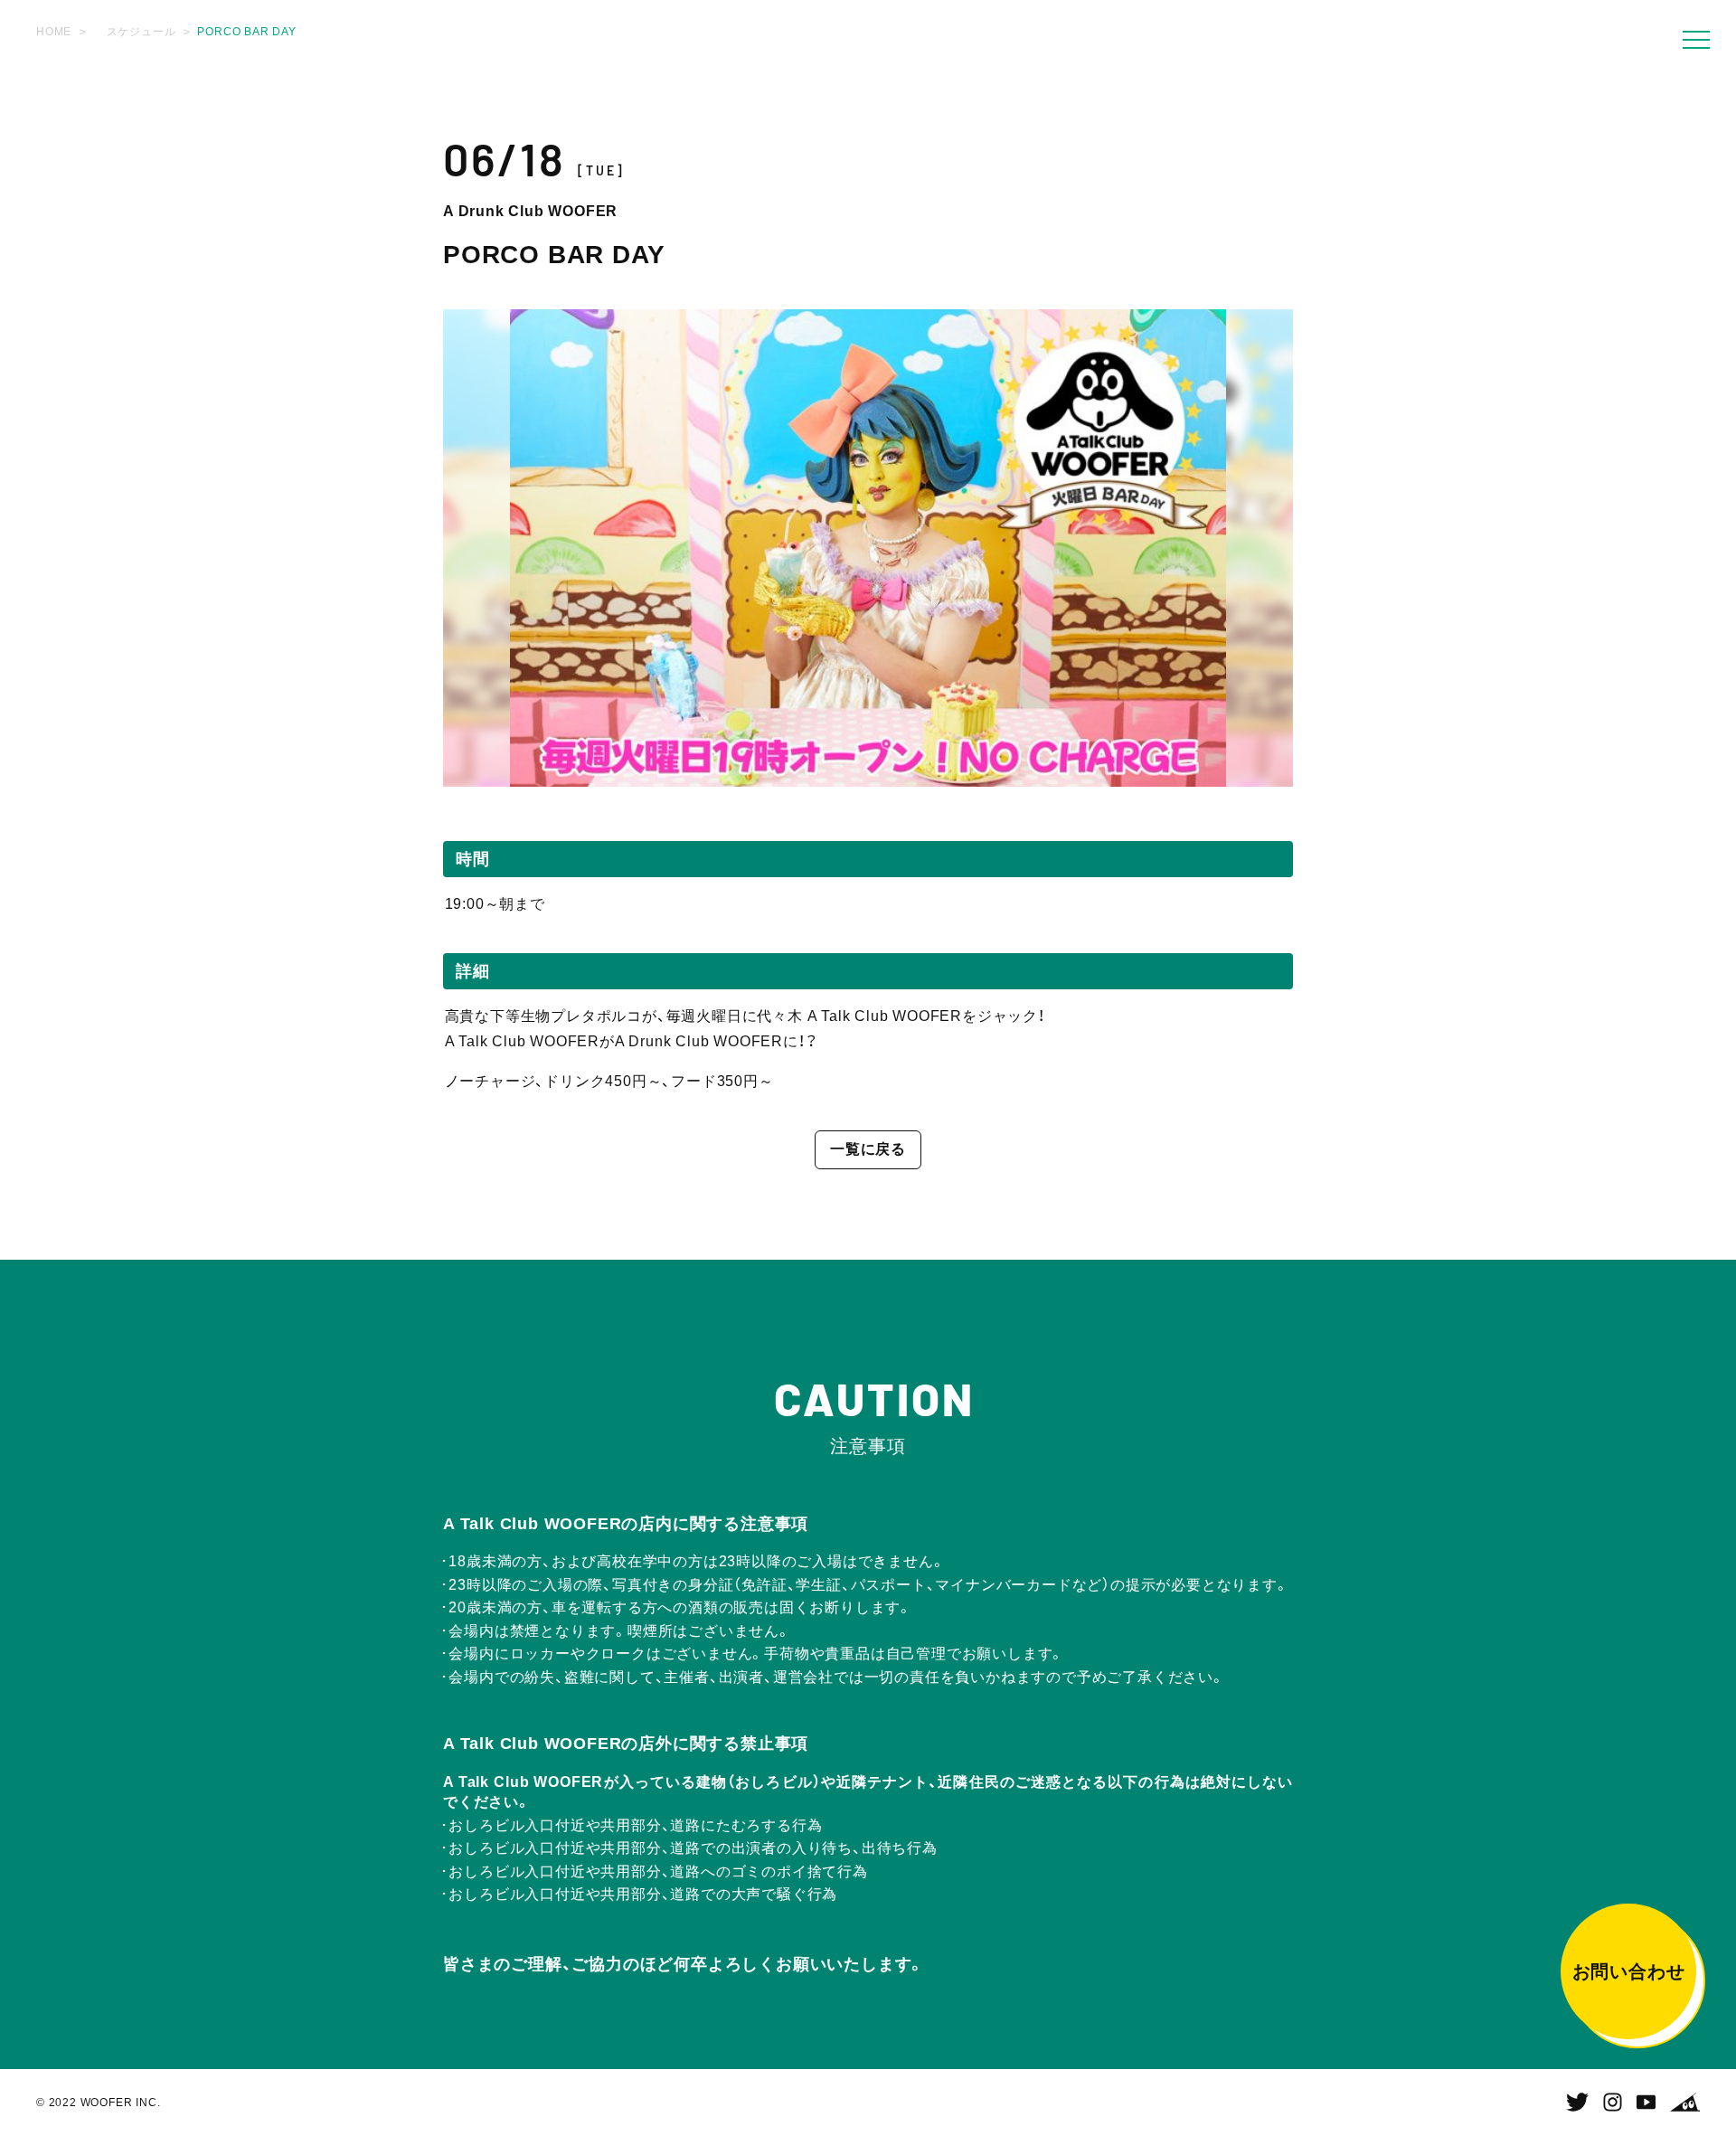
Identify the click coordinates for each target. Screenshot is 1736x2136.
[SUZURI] (1685, 2103)
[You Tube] (1646, 2103)
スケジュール (142, 32)
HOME (54, 32)
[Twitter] (1577, 2103)
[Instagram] (1613, 2103)
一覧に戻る (868, 1149)
